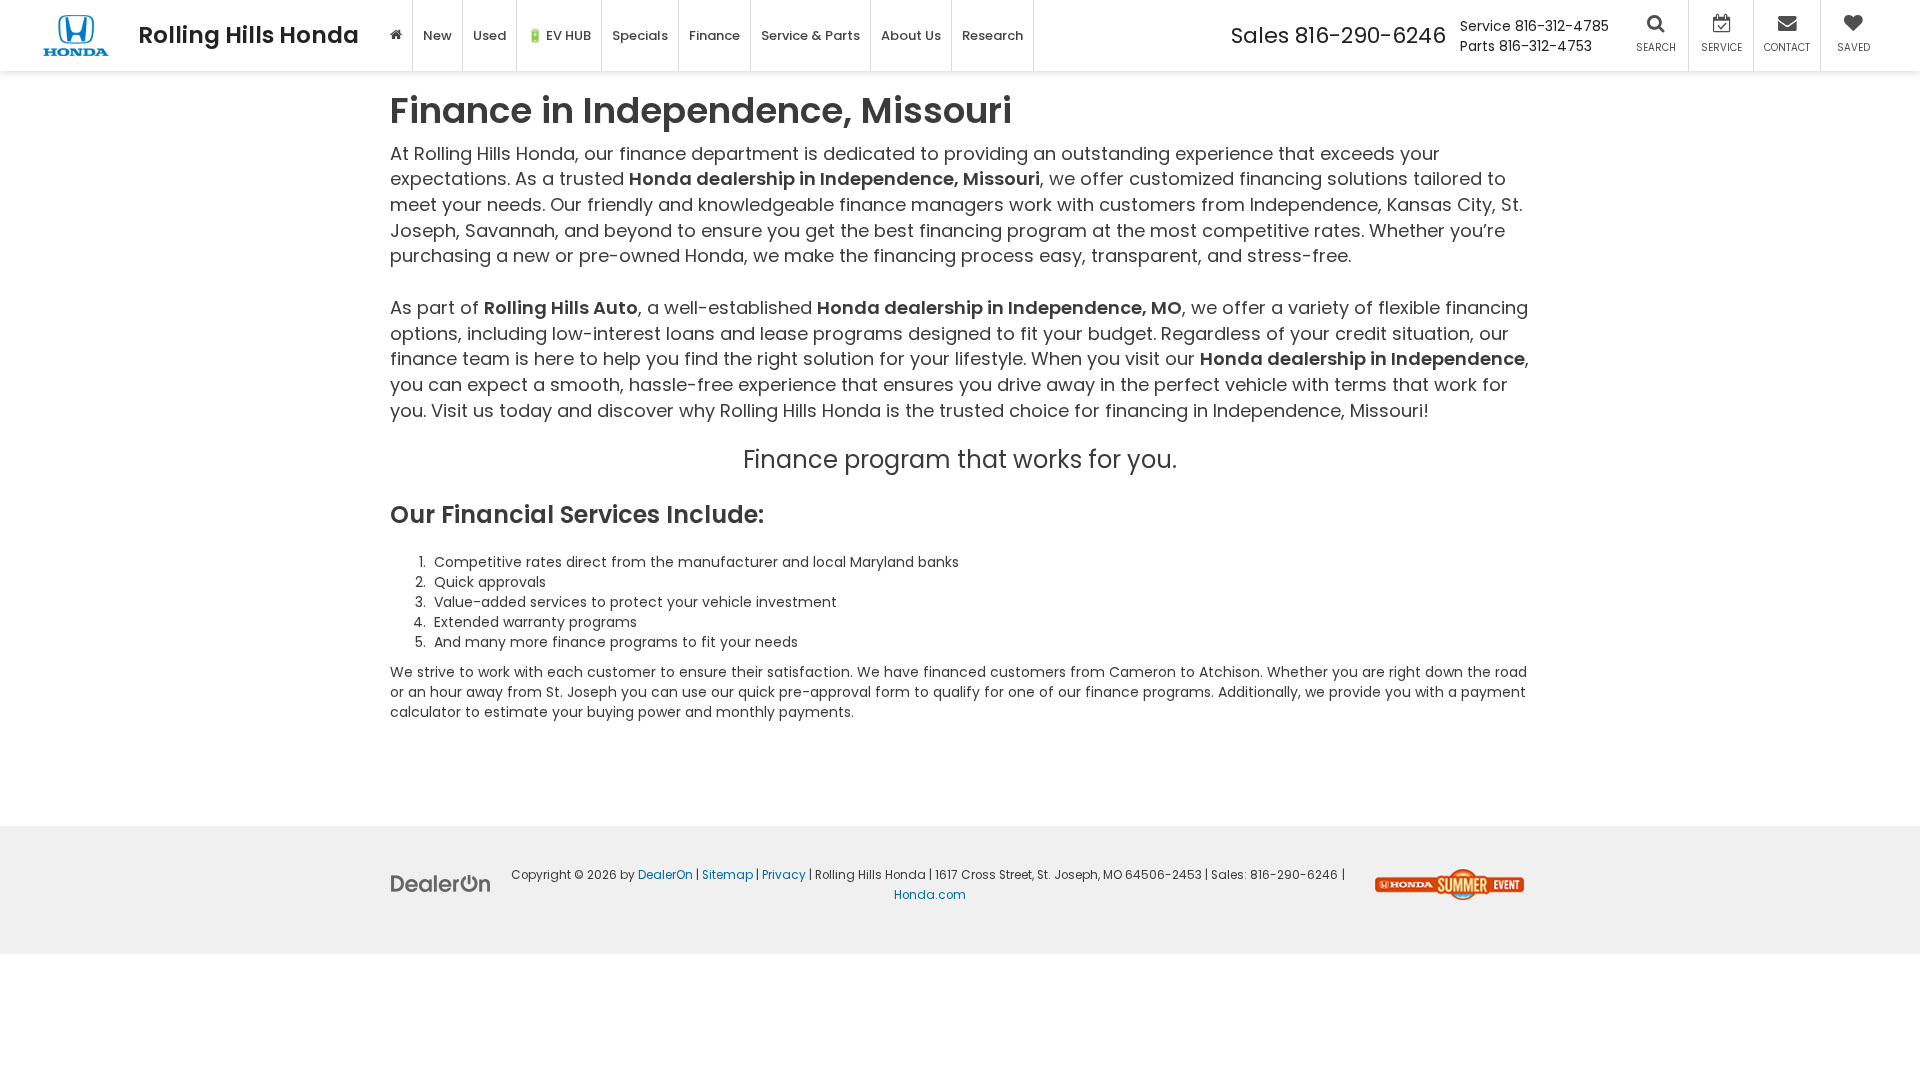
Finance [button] (714, 35)
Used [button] (489, 35)
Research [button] (992, 35)
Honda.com (930, 895)
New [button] (437, 35)
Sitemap (727, 875)
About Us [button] (911, 35)
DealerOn (665, 875)
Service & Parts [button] (810, 35)
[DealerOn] (441, 883)
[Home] (396, 35)
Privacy (784, 875)
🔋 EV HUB (559, 35)
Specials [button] (640, 35)
